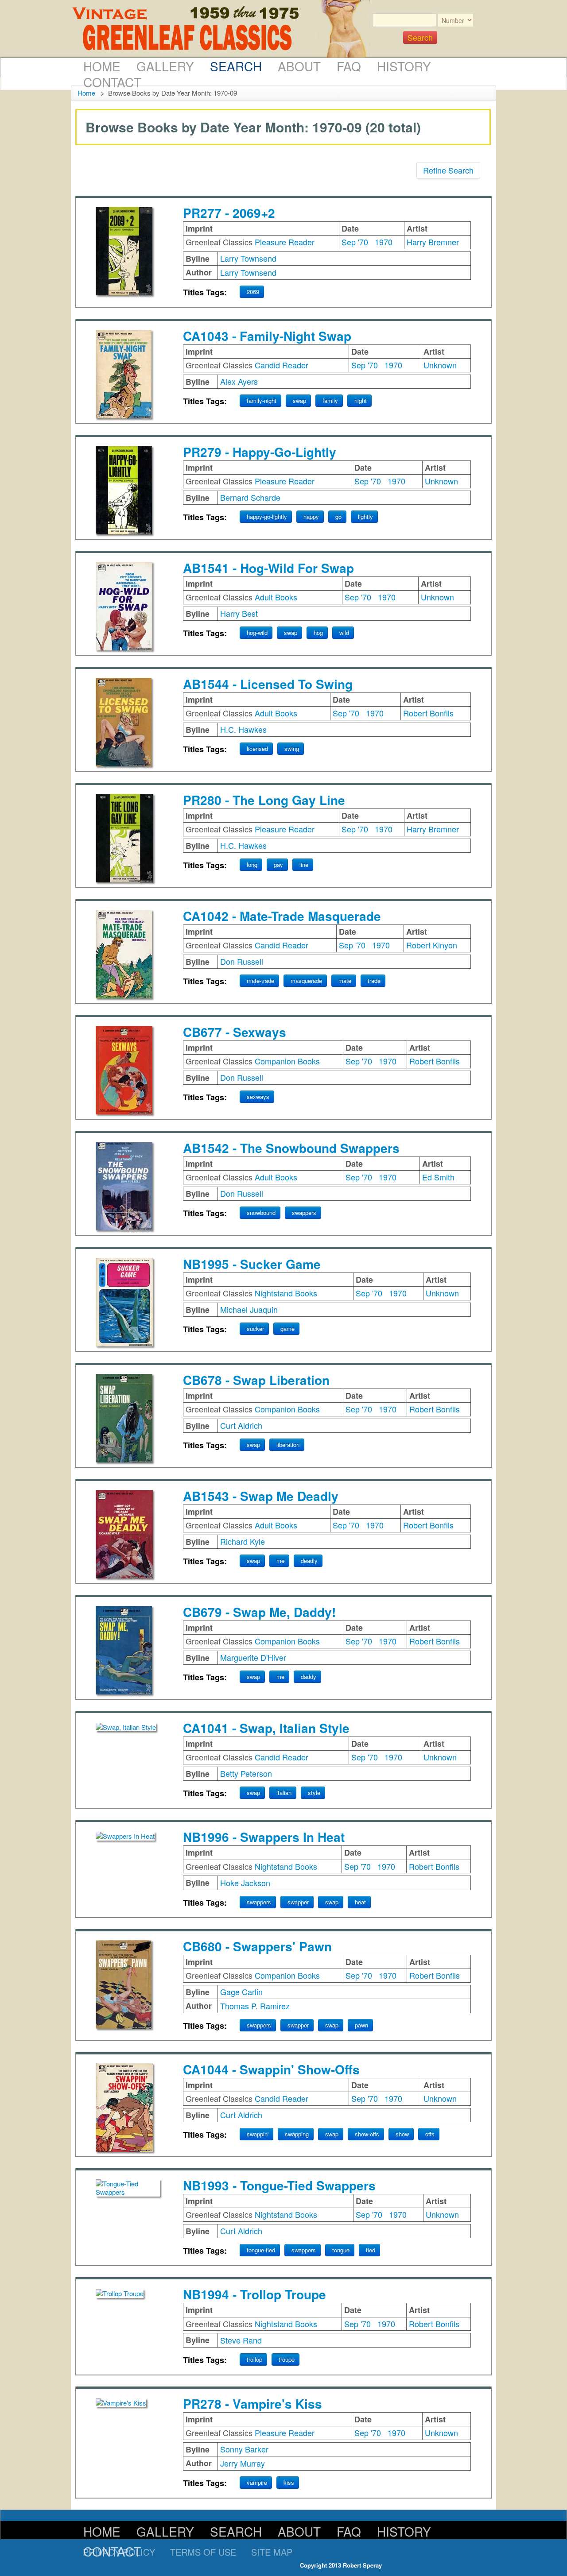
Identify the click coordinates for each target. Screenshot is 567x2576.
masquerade (306, 981)
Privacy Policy (119, 2552)
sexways (258, 1097)
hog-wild (257, 632)
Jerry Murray (243, 2463)
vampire (257, 2482)
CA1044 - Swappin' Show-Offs (271, 2069)
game (287, 1329)
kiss (289, 2482)
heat (360, 1902)
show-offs (367, 2134)
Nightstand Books (286, 1293)
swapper (298, 1902)
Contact (112, 82)
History (404, 66)
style (314, 1793)
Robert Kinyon (432, 945)
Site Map (272, 2552)
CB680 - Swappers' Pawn (257, 1946)
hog (318, 632)
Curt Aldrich (241, 1425)
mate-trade (260, 981)
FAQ (349, 66)
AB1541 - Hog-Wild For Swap (268, 568)
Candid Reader (282, 365)
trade (374, 981)
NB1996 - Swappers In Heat (264, 1837)
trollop (254, 2359)
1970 (384, 242)
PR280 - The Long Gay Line (264, 800)
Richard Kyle (243, 1541)
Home (102, 66)
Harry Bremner (433, 242)
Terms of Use (203, 2552)
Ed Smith (438, 1177)
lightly (365, 516)
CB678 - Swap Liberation (256, 1380)
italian (284, 1793)
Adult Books (276, 597)
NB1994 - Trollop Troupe (254, 2294)
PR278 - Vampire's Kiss (252, 2404)
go (338, 516)
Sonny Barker (244, 2449)
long (252, 864)
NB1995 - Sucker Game (252, 1264)
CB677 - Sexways (235, 1032)
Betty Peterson (246, 1773)
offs (430, 2134)
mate (345, 981)
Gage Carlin (241, 1992)
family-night (262, 400)
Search (236, 66)
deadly (309, 1561)
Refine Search (448, 170)
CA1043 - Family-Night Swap (267, 336)
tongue (341, 2250)
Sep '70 (355, 242)
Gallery (165, 66)
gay (278, 864)
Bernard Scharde (250, 497)
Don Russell (242, 961)
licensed (257, 748)
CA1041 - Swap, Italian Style (266, 1728)
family (330, 400)
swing (292, 748)
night (361, 400)
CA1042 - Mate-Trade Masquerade (282, 916)
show (402, 2134)
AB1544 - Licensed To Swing (268, 684)
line (304, 864)
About (299, 66)
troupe (287, 2359)
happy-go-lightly (267, 516)
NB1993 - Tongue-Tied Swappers (279, 2185)
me (280, 1561)
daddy (309, 1677)
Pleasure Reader (285, 242)
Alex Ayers (239, 381)
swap (299, 400)
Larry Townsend (248, 258)
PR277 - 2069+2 (229, 213)
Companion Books (287, 1061)
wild (344, 632)
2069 (253, 292)
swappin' (258, 2134)
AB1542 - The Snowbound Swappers (291, 1148)
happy (311, 516)
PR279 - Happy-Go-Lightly (260, 452)
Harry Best (239, 613)
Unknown (440, 365)
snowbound (261, 1213)
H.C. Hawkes (243, 729)
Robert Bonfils (428, 713)
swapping (297, 2134)
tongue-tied (261, 2250)
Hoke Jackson (245, 1883)
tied (371, 2250)
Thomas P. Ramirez (255, 2006)
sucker (255, 1329)
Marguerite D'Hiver (253, 1657)
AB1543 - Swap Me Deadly (261, 1496)
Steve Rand (241, 2340)
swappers (304, 1213)
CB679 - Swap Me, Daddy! (259, 1612)
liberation (288, 1445)
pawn (361, 2025)
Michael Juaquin (249, 1309)
